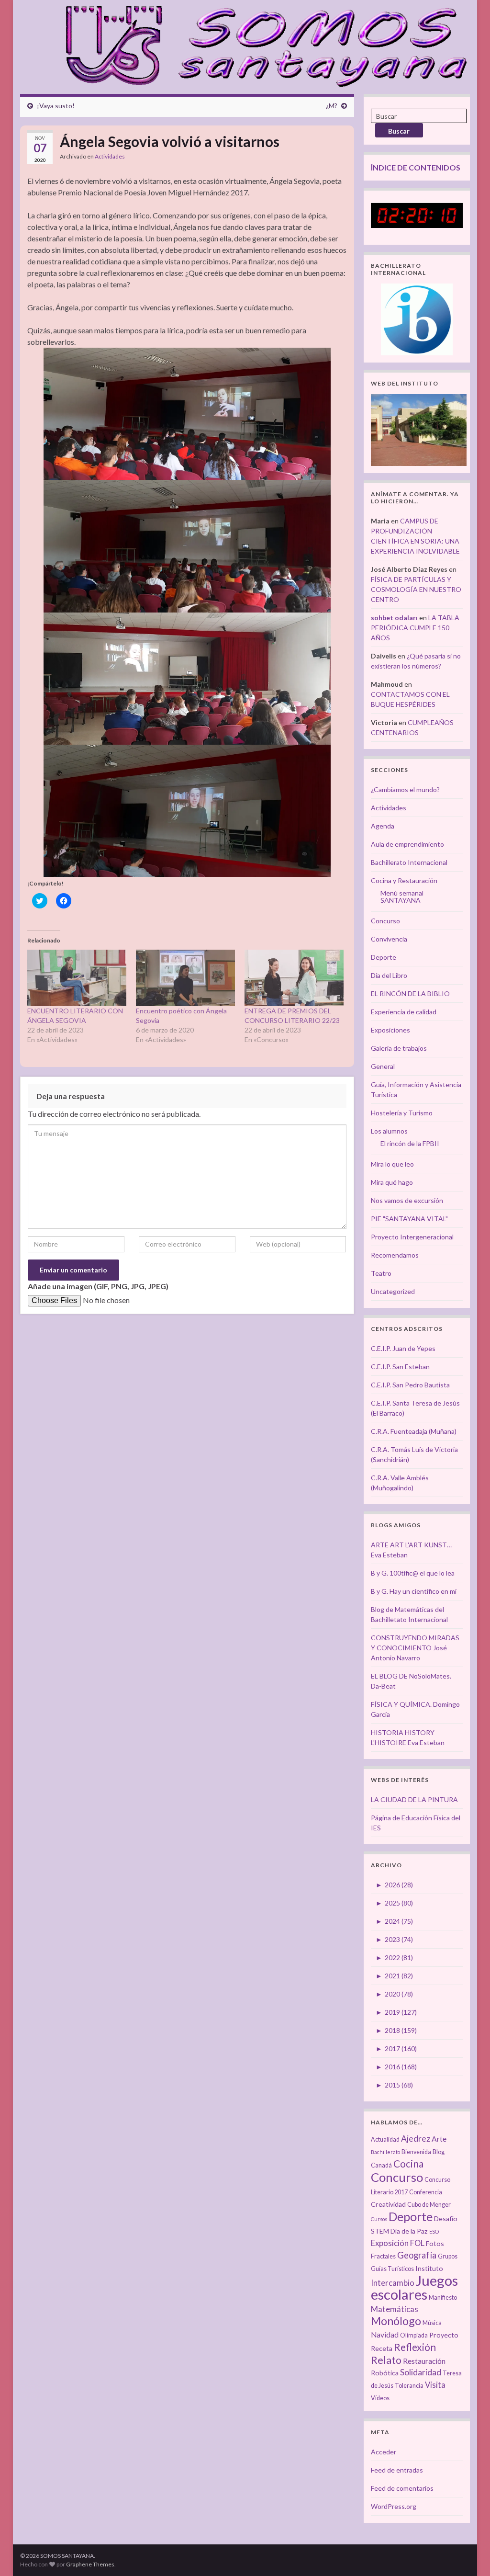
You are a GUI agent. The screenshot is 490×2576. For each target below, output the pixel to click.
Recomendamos (395, 1255)
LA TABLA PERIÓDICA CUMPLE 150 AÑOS (415, 628)
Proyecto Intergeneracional (412, 1237)
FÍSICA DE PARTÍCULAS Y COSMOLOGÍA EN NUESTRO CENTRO (416, 589)
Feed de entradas (397, 2470)
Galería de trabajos (399, 1048)
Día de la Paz (409, 2231)
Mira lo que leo (392, 1164)
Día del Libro (389, 975)
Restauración (424, 2361)
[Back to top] (468, 2554)
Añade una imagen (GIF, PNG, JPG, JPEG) (98, 1286)
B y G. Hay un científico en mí (414, 1591)
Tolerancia (409, 2386)
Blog (439, 2152)
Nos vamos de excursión (407, 1200)
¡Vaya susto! (56, 106)
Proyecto (444, 2335)
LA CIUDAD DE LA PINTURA (414, 1799)
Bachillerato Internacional (409, 862)
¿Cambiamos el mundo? (405, 789)
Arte (439, 2139)
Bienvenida (416, 2152)
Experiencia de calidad (404, 1012)
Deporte (384, 957)
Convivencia (389, 939)
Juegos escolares (414, 2287)
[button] (187, 414)
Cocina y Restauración (404, 880)
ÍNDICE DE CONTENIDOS (416, 167)
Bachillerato (385, 2152)
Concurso (385, 921)
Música (432, 2323)
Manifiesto (443, 2298)
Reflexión (415, 2347)
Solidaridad (421, 2372)
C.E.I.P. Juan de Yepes (403, 1348)
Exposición (390, 2243)
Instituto (429, 2268)
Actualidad (385, 2139)
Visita (435, 2385)
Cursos (379, 2219)
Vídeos (380, 2398)
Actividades (110, 156)
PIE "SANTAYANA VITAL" (409, 1219)
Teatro (381, 1273)
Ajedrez (416, 2139)
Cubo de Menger (429, 2205)
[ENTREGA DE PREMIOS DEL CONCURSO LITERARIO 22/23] (294, 978)
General (383, 1066)
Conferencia (426, 2192)
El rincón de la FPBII (410, 1143)
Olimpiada (414, 2335)
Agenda (383, 826)
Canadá (381, 2165)
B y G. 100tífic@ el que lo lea (413, 1573)
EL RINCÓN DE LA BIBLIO (410, 993)
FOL (417, 2243)
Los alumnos (389, 1131)
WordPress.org (394, 2506)
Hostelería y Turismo (402, 1113)
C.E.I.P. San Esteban (400, 1367)
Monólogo (396, 2321)
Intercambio (393, 2283)
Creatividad (388, 2204)
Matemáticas (395, 2309)
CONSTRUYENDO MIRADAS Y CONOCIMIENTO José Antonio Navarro (415, 1648)
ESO (434, 2231)
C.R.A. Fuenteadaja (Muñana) (414, 1431)
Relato (386, 2360)
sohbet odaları (394, 618)
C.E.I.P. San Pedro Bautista (410, 1385)
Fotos (435, 2243)
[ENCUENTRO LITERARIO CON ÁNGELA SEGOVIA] (77, 978)
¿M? (332, 106)
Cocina (408, 2163)
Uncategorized (393, 1291)
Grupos (448, 2256)
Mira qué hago (392, 1182)
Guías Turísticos (392, 2269)
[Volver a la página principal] (261, 45)
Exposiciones (390, 1030)
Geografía (417, 2255)
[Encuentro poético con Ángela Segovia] (185, 978)
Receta (382, 2348)
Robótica (385, 2373)
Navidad (385, 2335)
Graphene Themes (90, 2564)
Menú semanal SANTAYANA (402, 896)
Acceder (384, 2452)
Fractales (383, 2256)
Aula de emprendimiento (407, 844)
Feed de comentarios (402, 2488)
